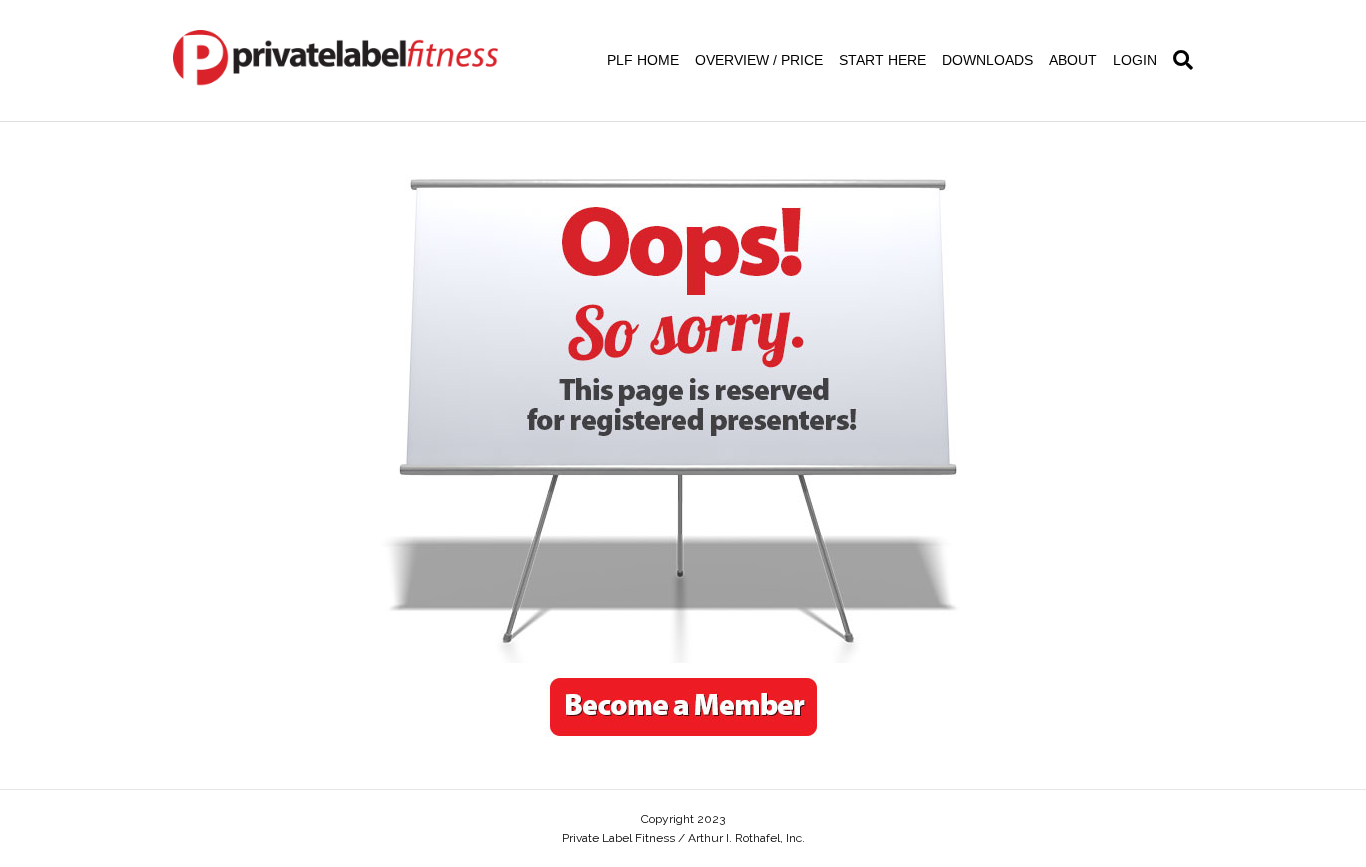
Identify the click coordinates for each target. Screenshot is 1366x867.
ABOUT (1073, 60)
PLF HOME (643, 60)
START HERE (882, 60)
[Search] (1179, 60)
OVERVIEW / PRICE (759, 60)
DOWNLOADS (987, 60)
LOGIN (1135, 60)
